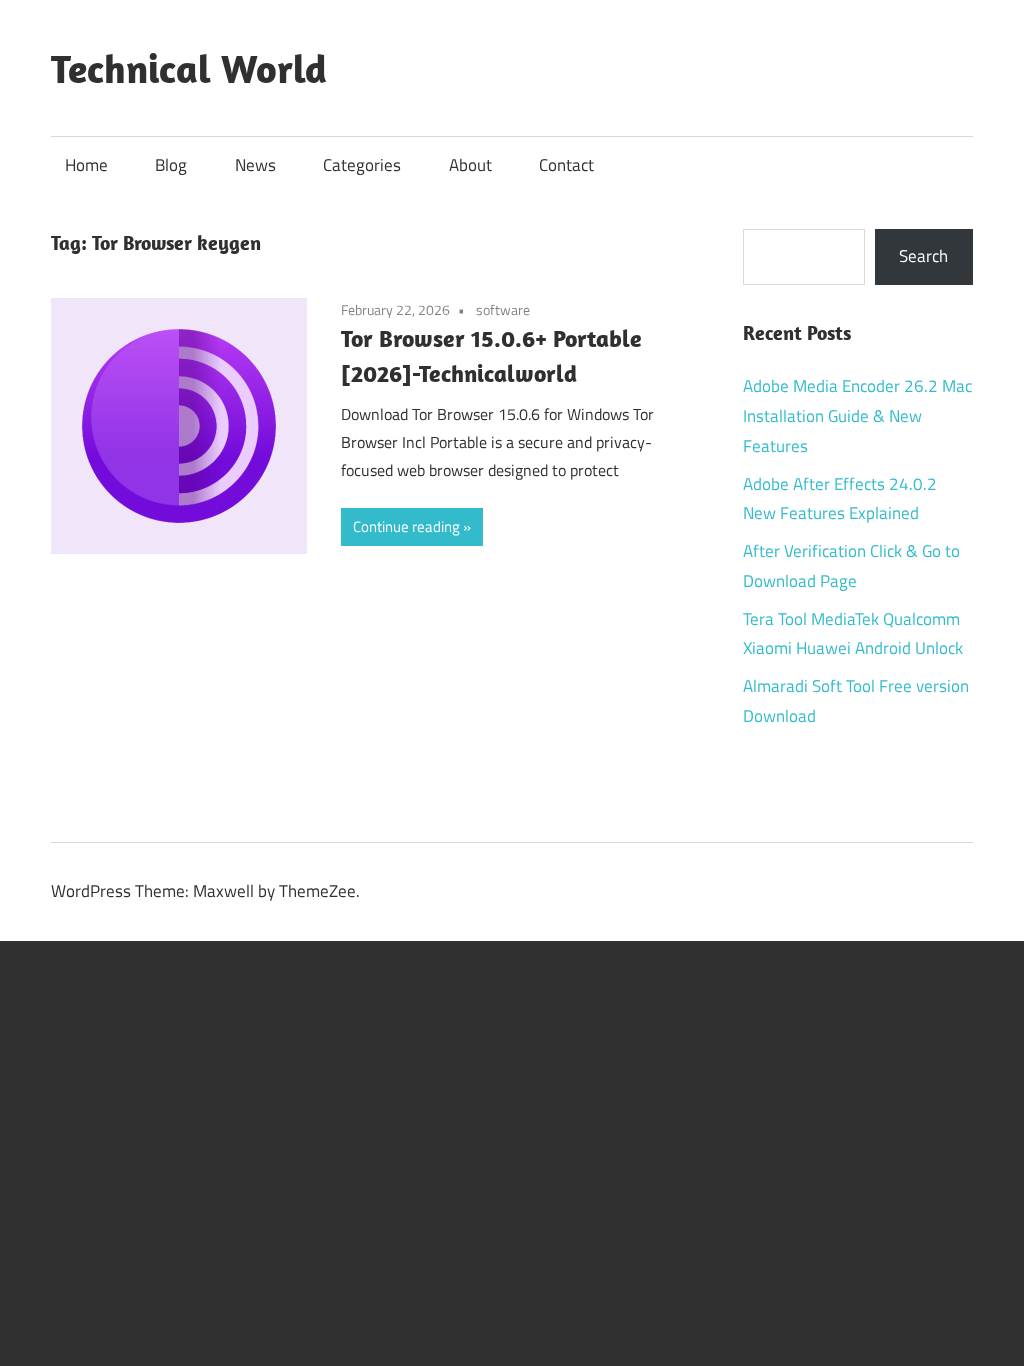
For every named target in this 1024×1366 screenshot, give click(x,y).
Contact (566, 165)
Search (923, 256)
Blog (171, 165)
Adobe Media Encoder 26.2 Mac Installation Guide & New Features (857, 416)
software (503, 309)
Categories (362, 165)
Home (86, 165)
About (470, 165)
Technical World (189, 68)
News (255, 165)
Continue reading (406, 526)
